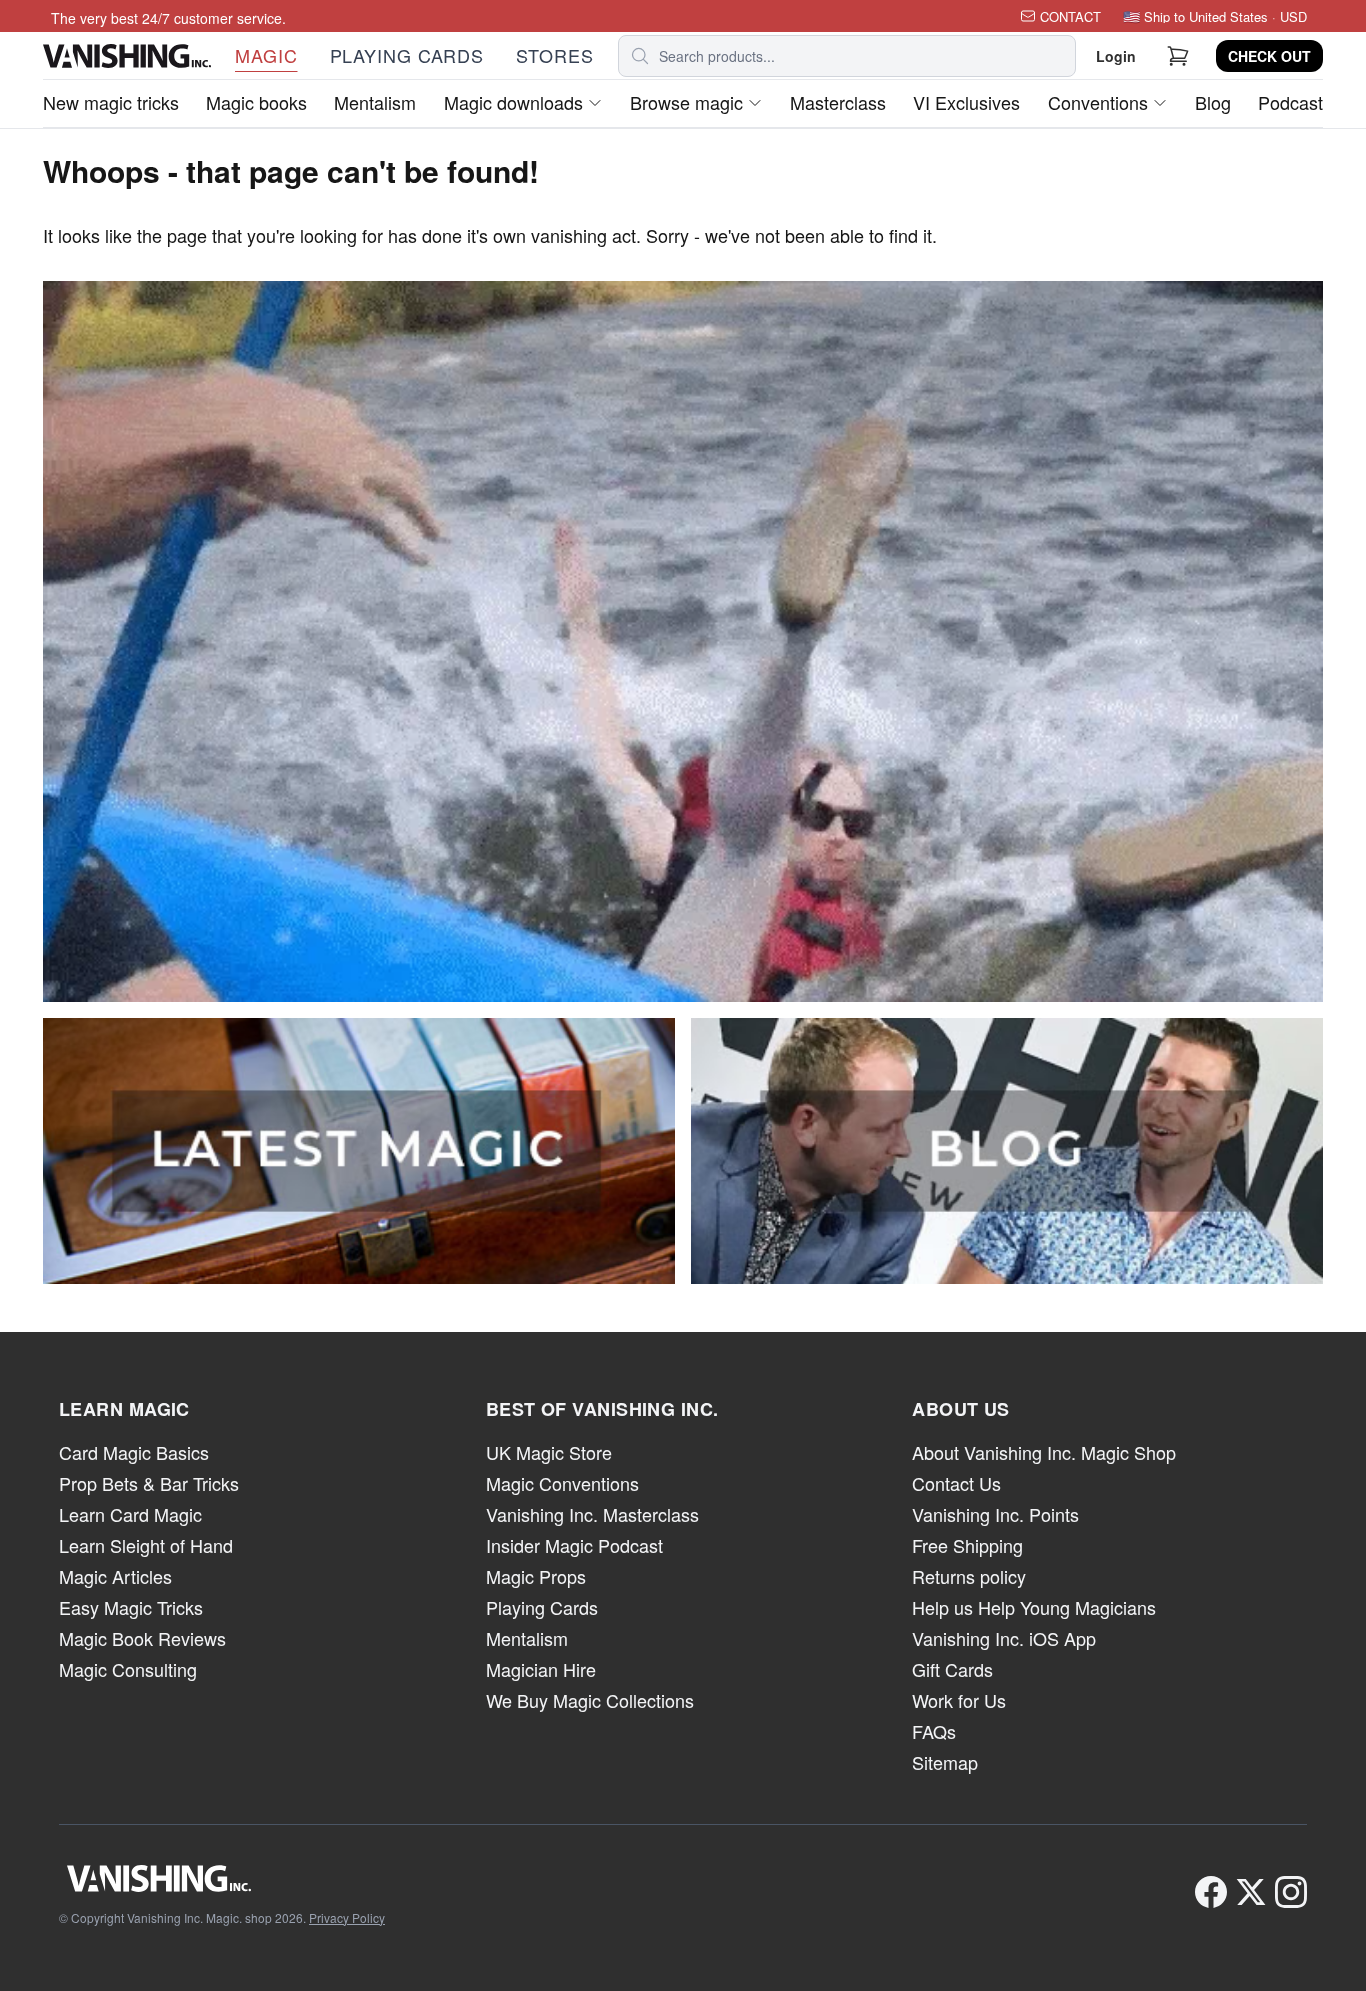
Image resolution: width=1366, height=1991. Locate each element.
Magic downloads (513, 102)
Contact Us (956, 1483)
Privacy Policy (347, 1917)
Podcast (1290, 102)
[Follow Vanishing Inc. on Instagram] (1291, 1892)
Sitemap (945, 1762)
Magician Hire (541, 1669)
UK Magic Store (549, 1452)
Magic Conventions (562, 1483)
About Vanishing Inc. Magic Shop (1044, 1452)
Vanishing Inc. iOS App (1004, 1638)
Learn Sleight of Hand (146, 1545)
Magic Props (536, 1576)
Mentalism (375, 102)
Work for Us (959, 1700)
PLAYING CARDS (407, 55)
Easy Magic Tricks (131, 1607)
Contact (1070, 16)
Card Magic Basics (134, 1452)
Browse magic (686, 102)
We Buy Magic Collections (590, 1700)
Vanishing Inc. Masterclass (592, 1514)
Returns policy (969, 1576)
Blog (1213, 102)
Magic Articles (115, 1576)
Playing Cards (542, 1607)
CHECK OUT (1269, 56)
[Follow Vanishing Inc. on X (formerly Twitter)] (1251, 1892)
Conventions (1098, 102)
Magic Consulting (128, 1669)
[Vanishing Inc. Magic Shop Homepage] (222, 1878)
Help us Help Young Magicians (1034, 1607)
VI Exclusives (966, 102)
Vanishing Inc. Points (995, 1514)
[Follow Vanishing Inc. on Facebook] (1211, 1892)
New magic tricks (111, 102)
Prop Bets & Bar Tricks (149, 1483)
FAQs (934, 1731)
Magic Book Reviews (142, 1638)
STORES (554, 55)
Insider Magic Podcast (574, 1545)
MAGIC (266, 55)
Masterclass (838, 102)
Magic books (256, 102)
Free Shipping (967, 1545)
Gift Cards (952, 1669)
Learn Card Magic (130, 1514)
